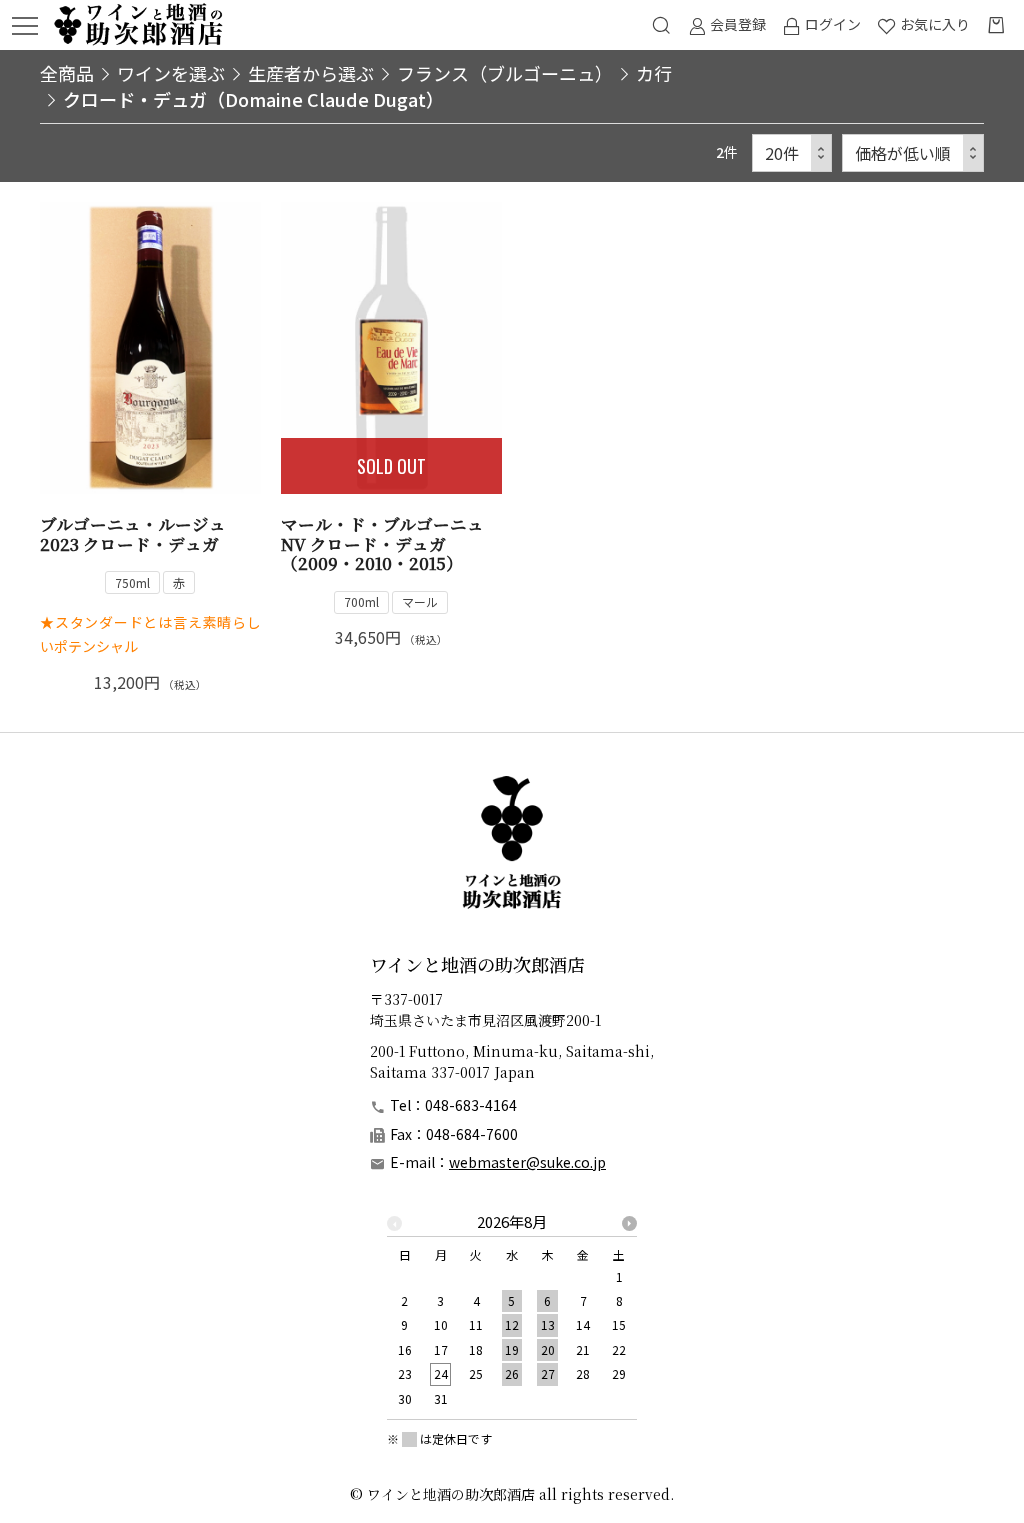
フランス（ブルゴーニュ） (505, 73)
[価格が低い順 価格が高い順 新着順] (913, 153)
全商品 (67, 73)
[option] (512, 1316)
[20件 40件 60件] (792, 153)
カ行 (654, 73)
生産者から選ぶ (311, 73)
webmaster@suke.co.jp (527, 1162)
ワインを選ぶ (171, 73)
